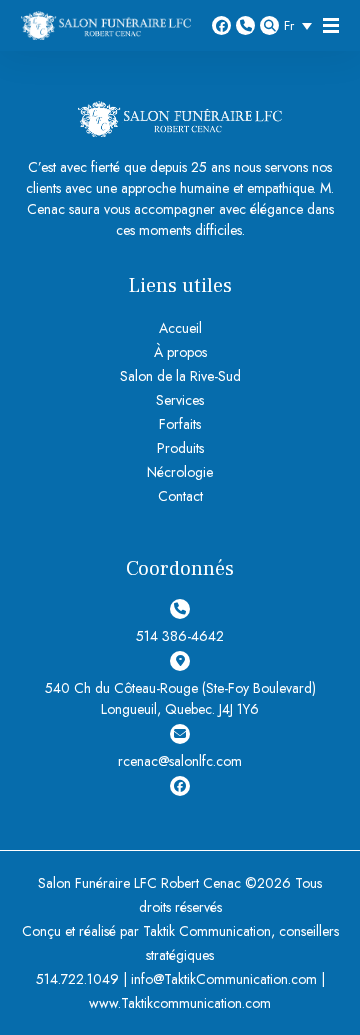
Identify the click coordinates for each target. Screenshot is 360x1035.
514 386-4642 (245, 25)
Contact (180, 496)
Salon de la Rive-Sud (180, 376)
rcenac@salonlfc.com (180, 761)
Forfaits (180, 424)
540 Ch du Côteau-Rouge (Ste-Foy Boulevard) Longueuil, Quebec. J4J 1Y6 (180, 698)
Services (180, 400)
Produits (180, 448)
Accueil (180, 328)
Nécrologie (180, 472)
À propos (180, 352)
